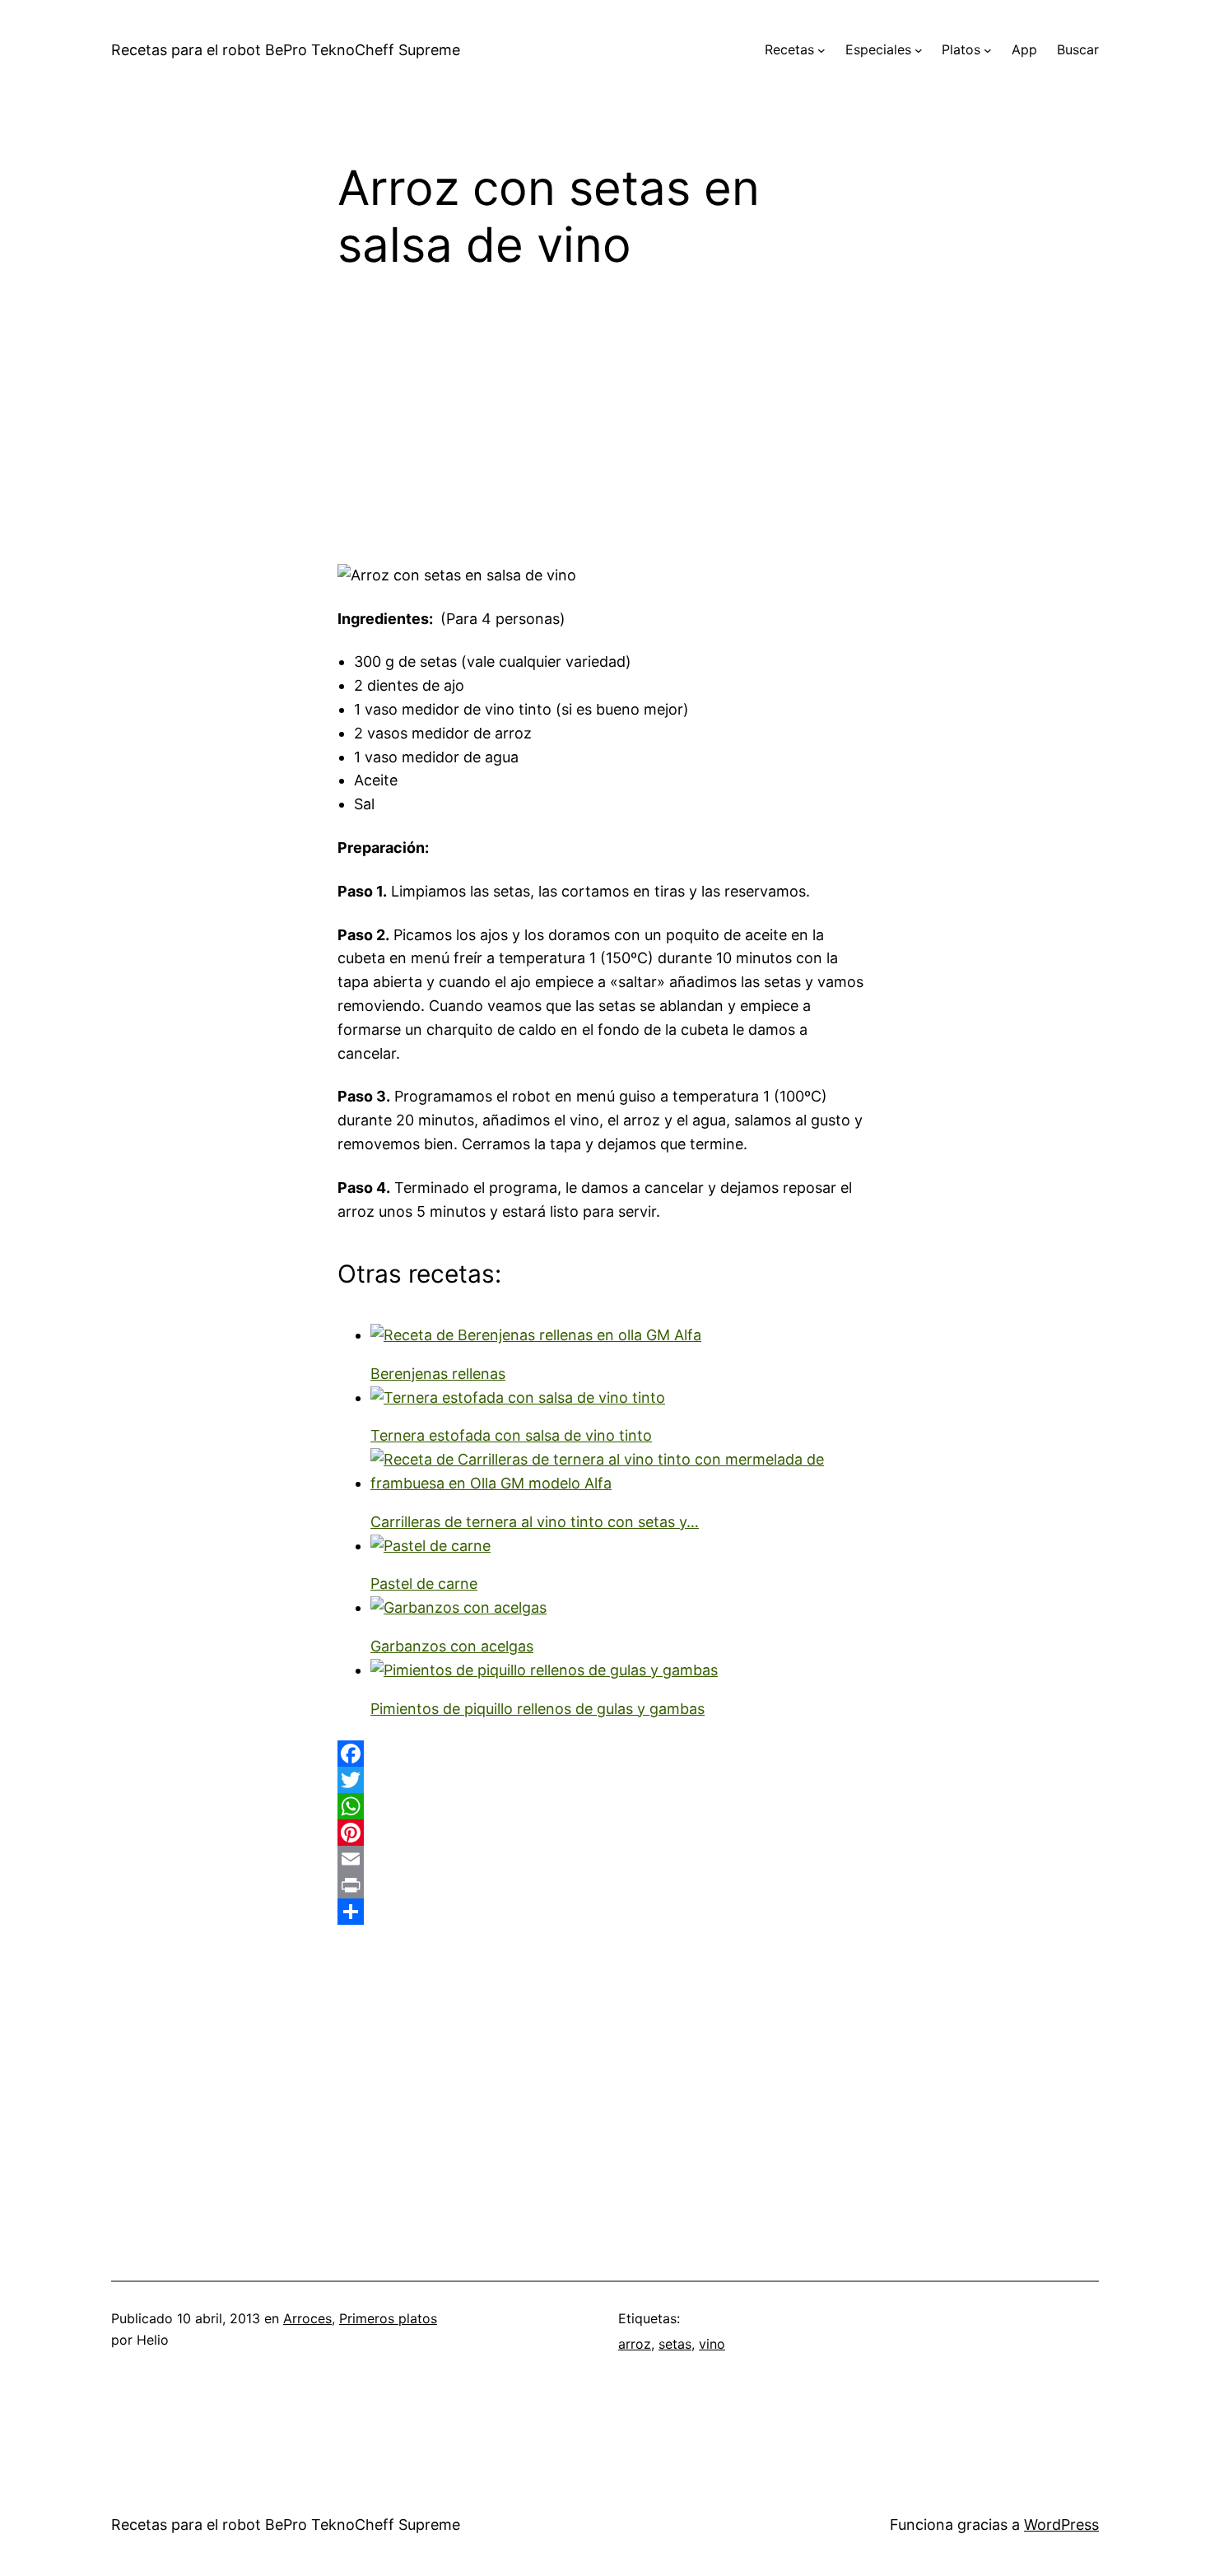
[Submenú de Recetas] (821, 50)
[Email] (605, 1859)
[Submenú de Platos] (988, 50)
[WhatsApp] (605, 1806)
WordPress (1061, 2525)
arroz (635, 2344)
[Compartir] (605, 1912)
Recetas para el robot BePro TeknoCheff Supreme (286, 50)
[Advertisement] (605, 429)
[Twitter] (605, 1780)
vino (712, 2344)
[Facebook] (605, 1754)
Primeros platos (388, 2318)
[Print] (605, 1885)
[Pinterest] (605, 1833)
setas (675, 2344)
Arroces (307, 2318)
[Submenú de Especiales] (919, 50)
